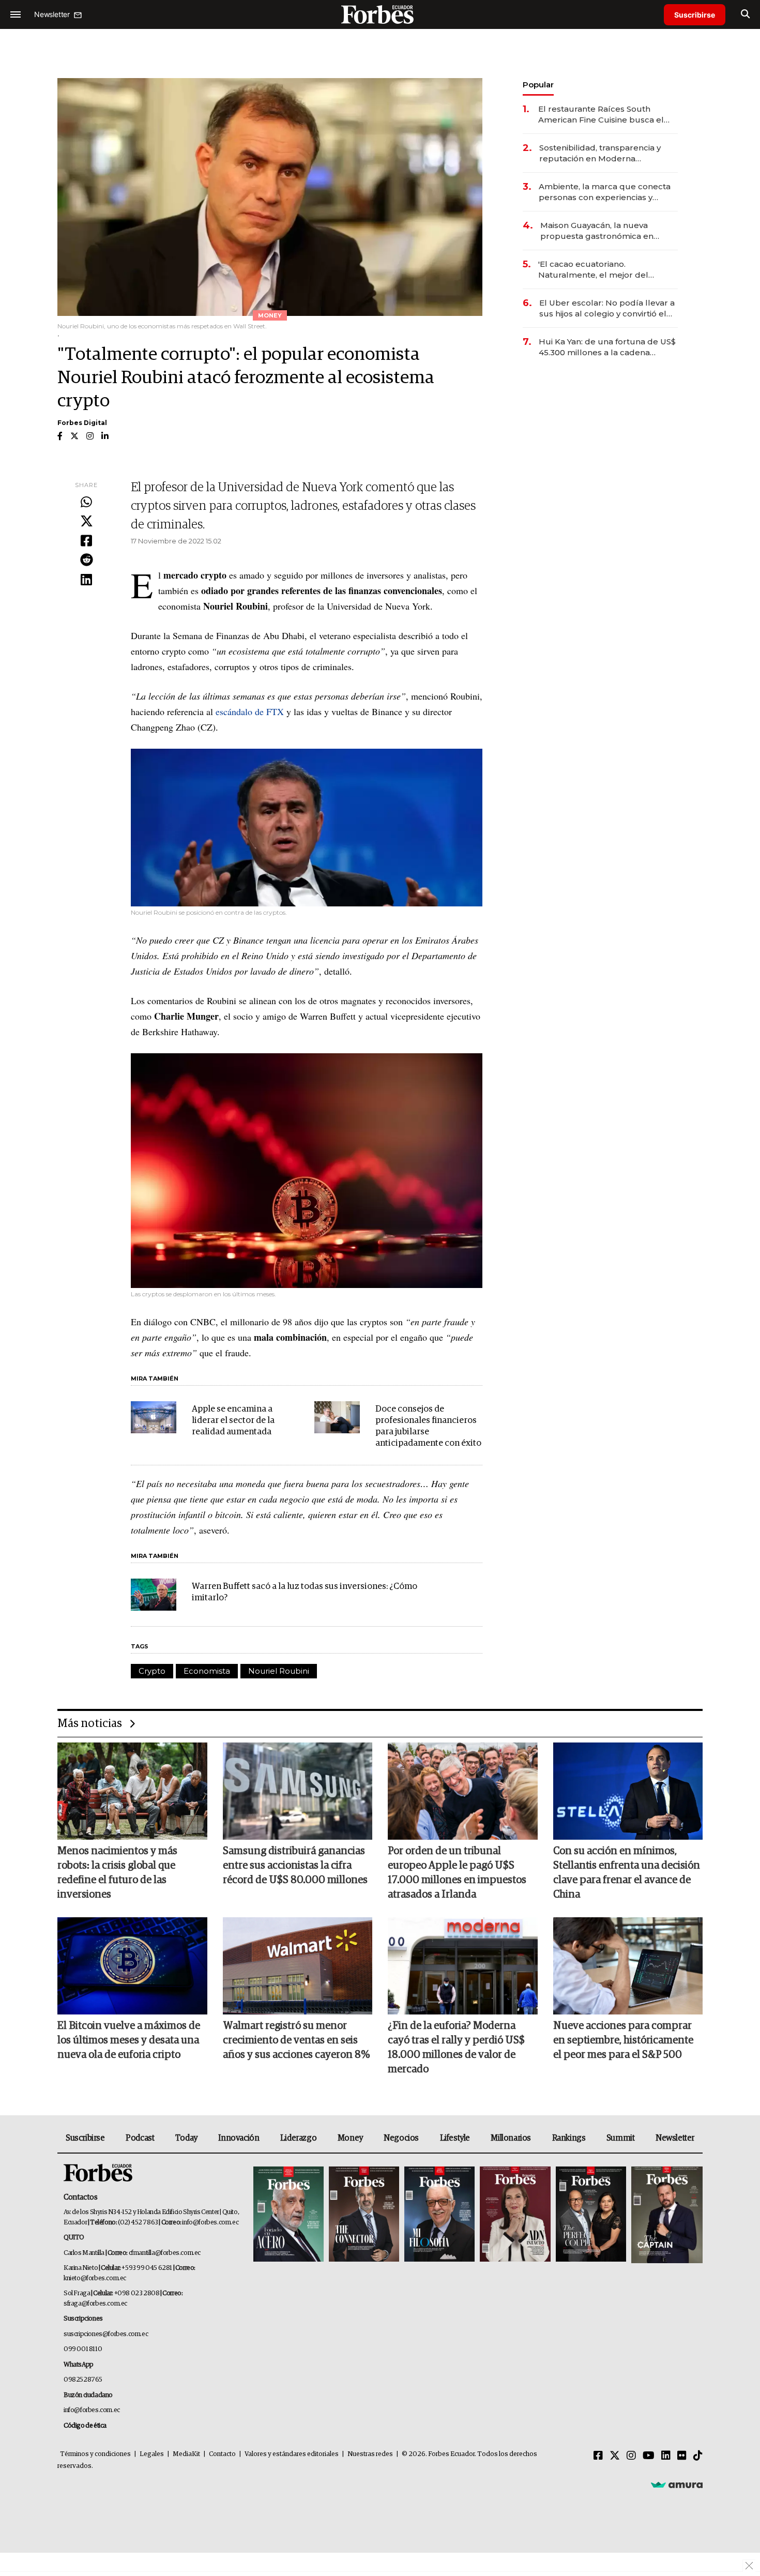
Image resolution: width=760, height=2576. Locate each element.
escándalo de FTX (250, 711)
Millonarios (511, 2138)
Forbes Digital (82, 423)
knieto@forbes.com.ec (95, 2278)
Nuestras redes (370, 2454)
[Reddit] (86, 560)
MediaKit (186, 2454)
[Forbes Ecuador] (380, 14)
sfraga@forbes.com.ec (95, 2304)
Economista (207, 1671)
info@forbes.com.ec (210, 2223)
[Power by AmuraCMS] (677, 2484)
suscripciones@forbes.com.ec (106, 2334)
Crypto (152, 1671)
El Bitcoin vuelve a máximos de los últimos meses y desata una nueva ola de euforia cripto (129, 2040)
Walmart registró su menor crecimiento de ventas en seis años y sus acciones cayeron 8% (296, 2040)
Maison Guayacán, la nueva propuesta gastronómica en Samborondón (597, 231)
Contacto (222, 2454)
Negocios (401, 2138)
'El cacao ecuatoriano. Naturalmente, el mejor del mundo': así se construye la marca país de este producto (607, 270)
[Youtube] (649, 2456)
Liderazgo (298, 2138)
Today (186, 2138)
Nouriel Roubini (279, 1671)
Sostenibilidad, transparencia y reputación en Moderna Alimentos (600, 153)
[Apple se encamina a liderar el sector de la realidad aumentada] (154, 1417)
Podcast (140, 2138)
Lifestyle (455, 2138)
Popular (538, 85)
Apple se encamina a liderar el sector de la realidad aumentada (233, 1421)
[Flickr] (682, 2456)
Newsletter (675, 2138)
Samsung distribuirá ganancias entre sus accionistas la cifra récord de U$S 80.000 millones (295, 1866)
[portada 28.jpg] (515, 2215)
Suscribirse (695, 15)
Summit (621, 2138)
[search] (745, 14)
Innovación (239, 2138)
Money (350, 2138)
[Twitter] (86, 522)
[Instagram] (631, 2456)
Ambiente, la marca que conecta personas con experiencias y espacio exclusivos (605, 192)
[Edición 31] (288, 2215)
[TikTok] (698, 2456)
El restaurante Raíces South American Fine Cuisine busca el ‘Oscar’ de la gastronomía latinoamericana (601, 115)
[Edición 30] (364, 2215)
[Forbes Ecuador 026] (666, 2215)
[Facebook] (86, 541)
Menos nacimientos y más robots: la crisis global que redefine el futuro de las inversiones (117, 1873)
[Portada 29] (439, 2215)
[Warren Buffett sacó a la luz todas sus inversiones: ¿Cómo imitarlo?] (154, 1595)
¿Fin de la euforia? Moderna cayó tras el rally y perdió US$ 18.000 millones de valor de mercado (456, 2048)
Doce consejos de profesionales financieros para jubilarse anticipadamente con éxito (428, 1426)
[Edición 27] (591, 2215)
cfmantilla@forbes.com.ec (165, 2253)
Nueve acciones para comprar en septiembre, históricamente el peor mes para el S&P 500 (623, 2040)
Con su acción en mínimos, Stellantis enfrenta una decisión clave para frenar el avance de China (627, 1873)
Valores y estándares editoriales (292, 2454)
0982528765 (83, 2380)
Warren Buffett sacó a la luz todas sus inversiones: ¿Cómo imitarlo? (305, 1592)
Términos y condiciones (95, 2454)
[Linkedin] (86, 580)
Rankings (569, 2138)
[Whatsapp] (86, 503)
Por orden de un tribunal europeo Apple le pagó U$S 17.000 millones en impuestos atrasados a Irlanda (457, 1873)
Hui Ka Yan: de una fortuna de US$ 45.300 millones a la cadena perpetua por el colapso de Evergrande (607, 347)
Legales (152, 2454)
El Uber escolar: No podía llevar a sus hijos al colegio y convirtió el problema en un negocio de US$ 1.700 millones (607, 308)
